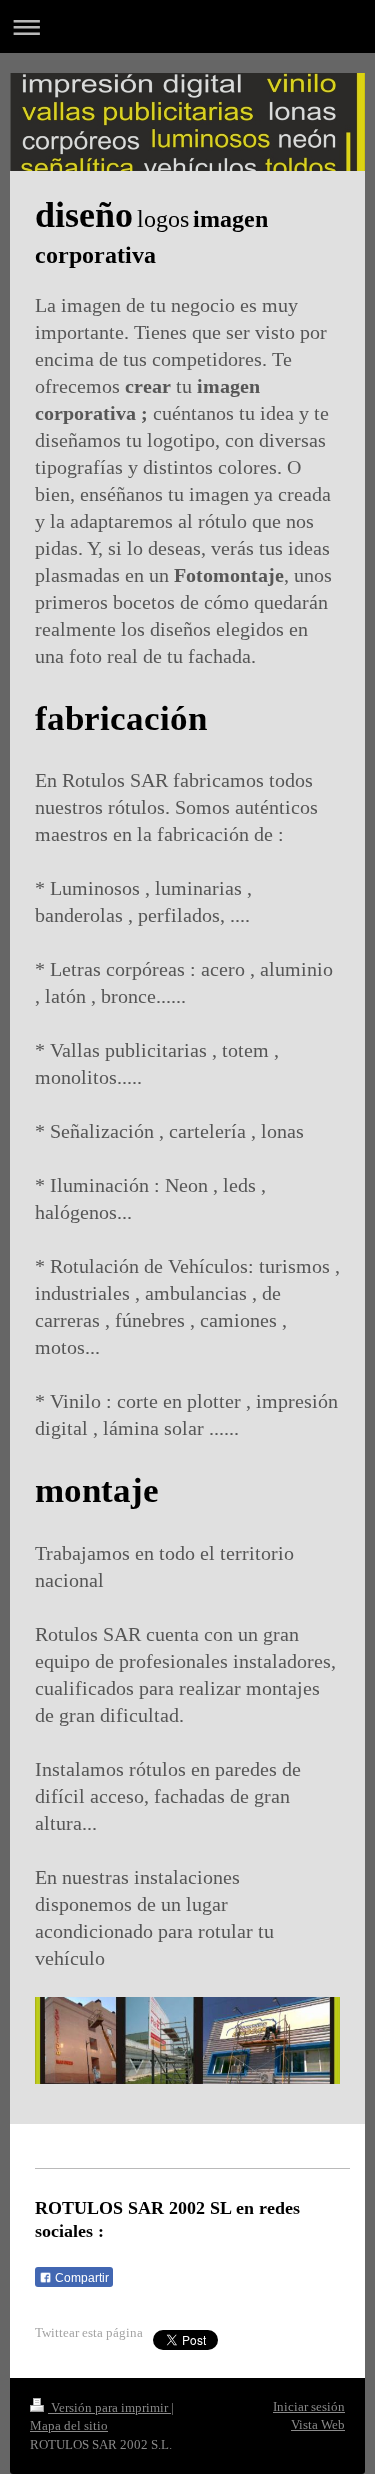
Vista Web (318, 2424)
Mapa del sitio (69, 2425)
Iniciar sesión (309, 2406)
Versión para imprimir (109, 2407)
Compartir (80, 2278)
